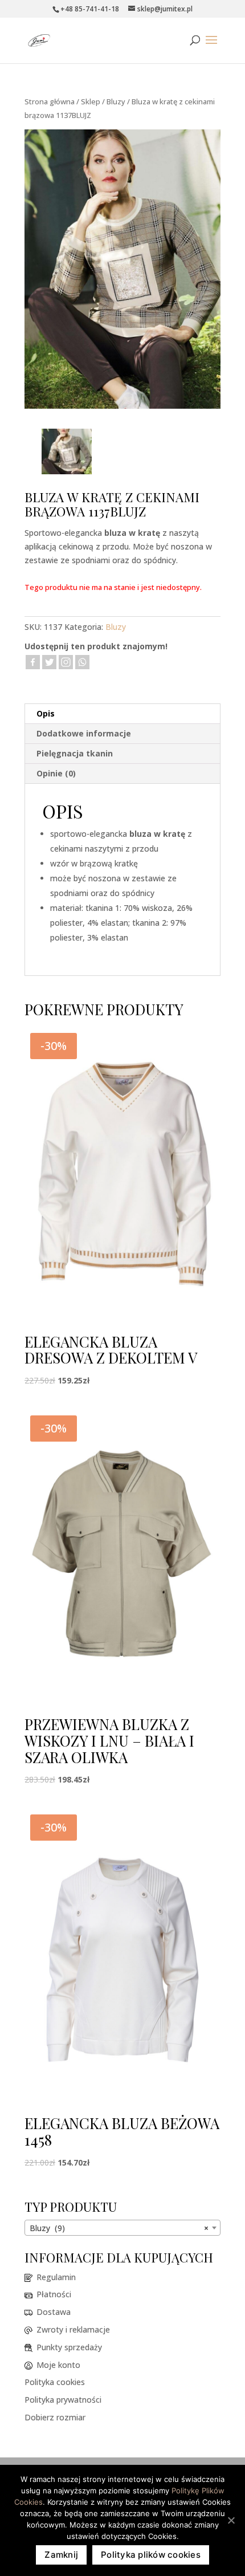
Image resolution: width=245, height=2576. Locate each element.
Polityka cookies (55, 2382)
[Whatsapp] (82, 662)
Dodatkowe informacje (84, 733)
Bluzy (116, 101)
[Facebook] (33, 662)
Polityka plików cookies (151, 2555)
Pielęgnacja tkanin (75, 753)
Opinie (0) (56, 773)
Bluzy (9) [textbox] (119, 2228)
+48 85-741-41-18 (90, 9)
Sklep (91, 101)
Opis (46, 713)
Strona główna (50, 101)
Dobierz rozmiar (55, 2417)
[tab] (122, 714)
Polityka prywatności (63, 2400)
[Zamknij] (231, 2520)
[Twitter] (49, 662)
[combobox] (122, 2228)
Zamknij (61, 2555)
